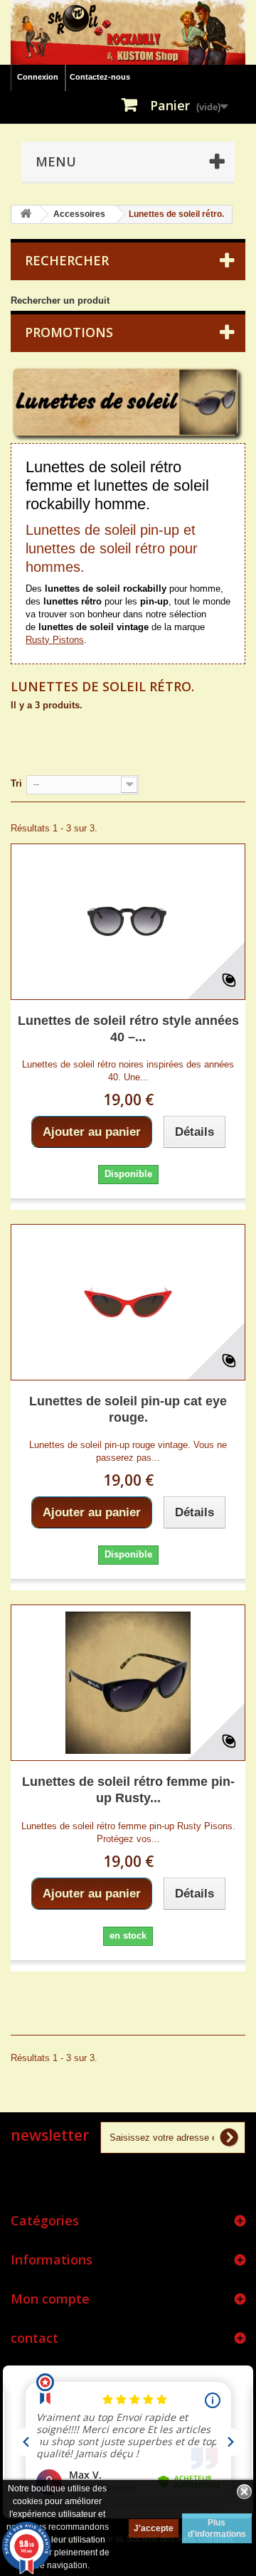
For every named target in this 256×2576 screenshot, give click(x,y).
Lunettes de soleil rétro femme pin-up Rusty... (128, 1790)
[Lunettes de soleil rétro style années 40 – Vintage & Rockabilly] (128, 922)
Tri (16, 783)
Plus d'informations (217, 2528)
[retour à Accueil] (26, 214)
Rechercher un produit (60, 300)
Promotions (69, 332)
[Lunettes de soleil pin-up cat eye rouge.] (128, 1302)
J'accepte (154, 2528)
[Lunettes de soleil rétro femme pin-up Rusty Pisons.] (128, 1683)
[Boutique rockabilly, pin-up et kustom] (128, 32)
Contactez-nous (100, 77)
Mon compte (50, 2299)
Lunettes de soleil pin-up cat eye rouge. (128, 1409)
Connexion (38, 77)
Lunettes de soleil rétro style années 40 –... (128, 1029)
